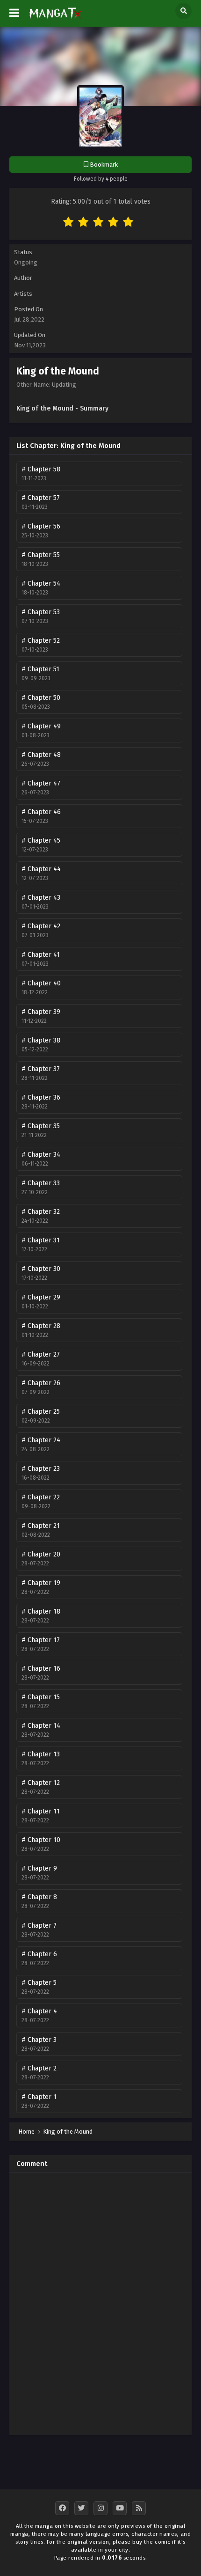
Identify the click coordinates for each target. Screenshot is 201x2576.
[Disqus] (100, 2306)
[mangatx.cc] (55, 20)
